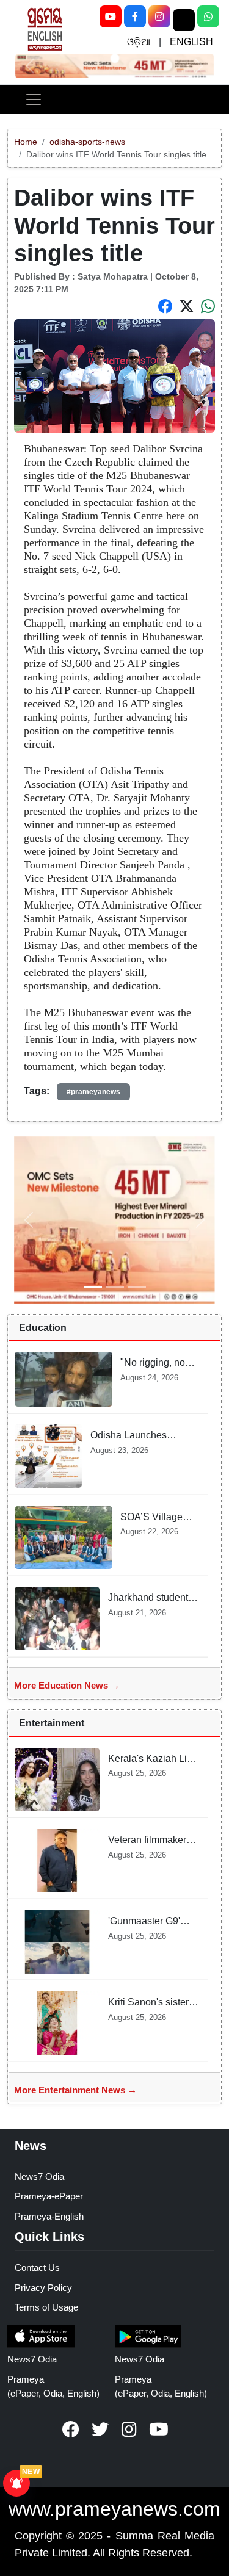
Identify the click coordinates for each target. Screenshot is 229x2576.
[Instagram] (159, 16)
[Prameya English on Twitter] (100, 2430)
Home (26, 142)
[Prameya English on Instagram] (129, 2430)
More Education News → (67, 1685)
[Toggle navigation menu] (34, 99)
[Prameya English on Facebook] (71, 2430)
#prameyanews (93, 1092)
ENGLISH (191, 42)
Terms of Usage (46, 2307)
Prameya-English (49, 2216)
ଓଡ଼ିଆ (139, 42)
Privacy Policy (43, 2288)
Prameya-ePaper (49, 2196)
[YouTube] (111, 16)
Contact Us (37, 2268)
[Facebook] (135, 16)
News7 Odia (39, 2177)
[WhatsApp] (208, 16)
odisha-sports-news (87, 142)
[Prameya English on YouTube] (159, 2430)
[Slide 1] (114, 59)
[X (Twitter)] (184, 20)
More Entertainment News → (75, 2090)
